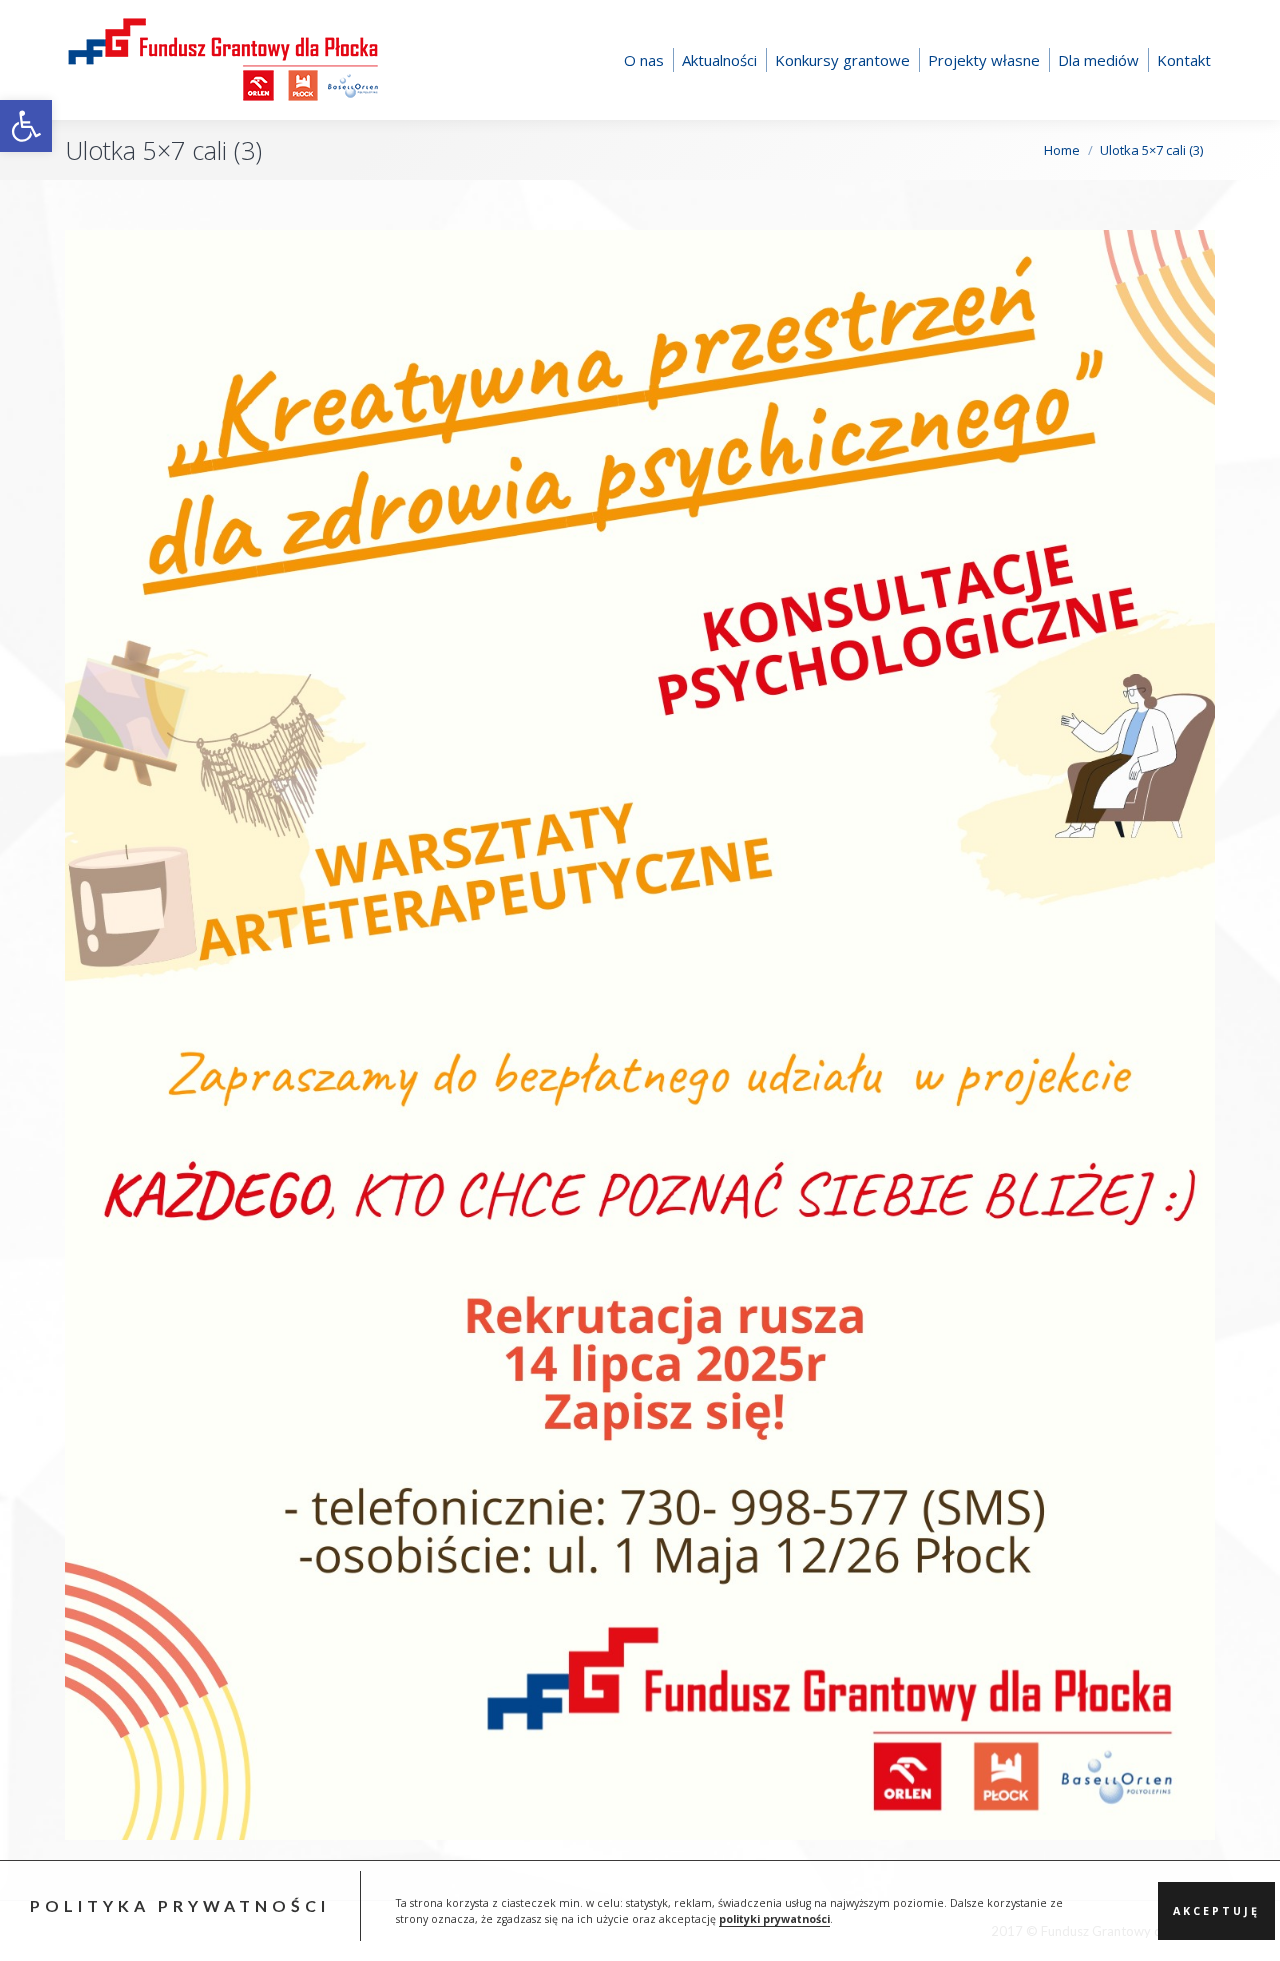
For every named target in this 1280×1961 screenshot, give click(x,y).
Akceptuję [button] (1216, 1911)
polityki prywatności (774, 1919)
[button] (26, 126)
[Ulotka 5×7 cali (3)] (640, 1035)
